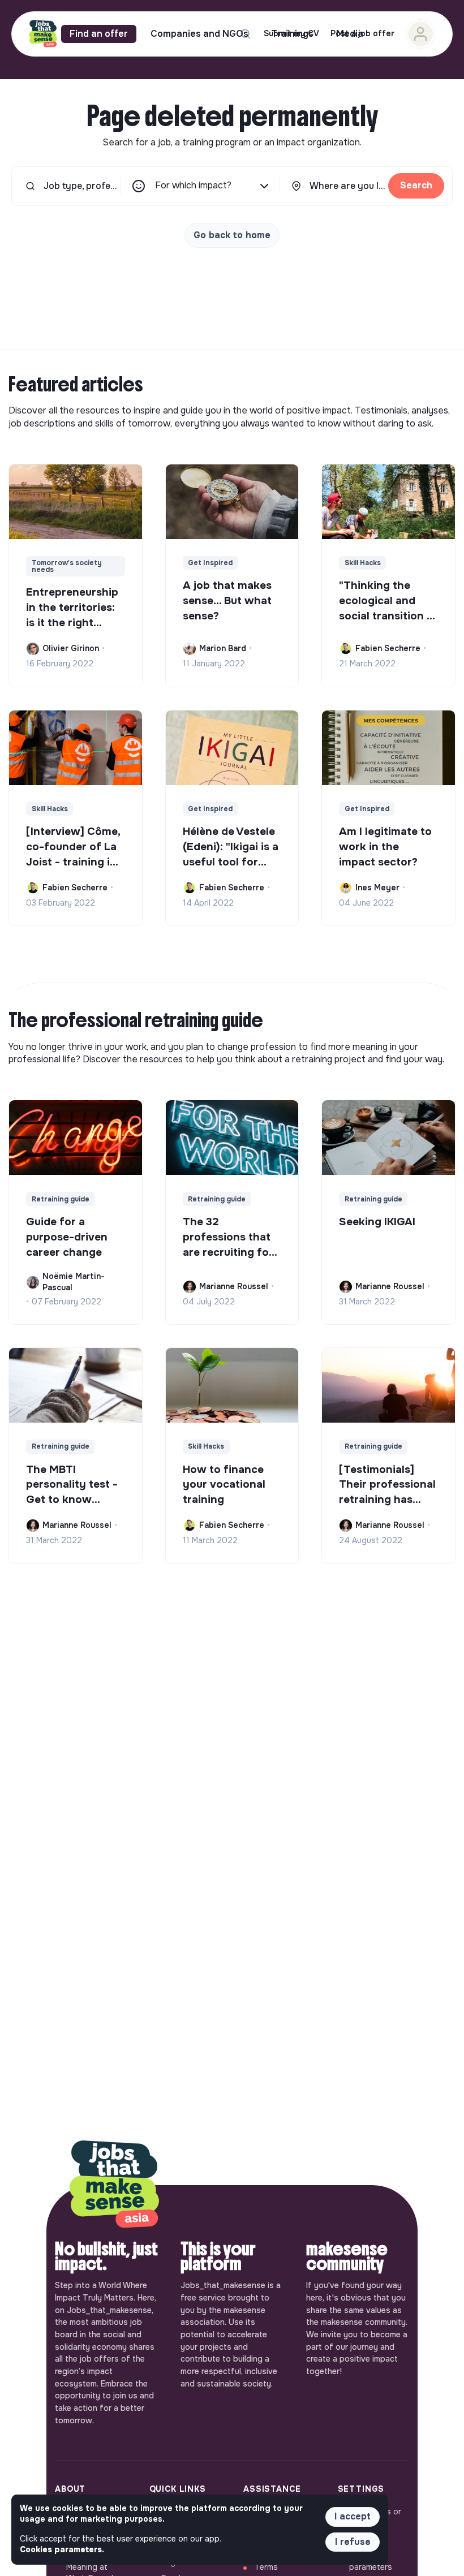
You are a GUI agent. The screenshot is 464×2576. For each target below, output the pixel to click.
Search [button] (416, 185)
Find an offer (99, 34)
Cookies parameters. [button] (62, 2549)
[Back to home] (114, 2185)
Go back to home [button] (232, 235)
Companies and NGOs (199, 34)
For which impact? (193, 185)
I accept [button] (353, 2516)
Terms (266, 2567)
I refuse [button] (353, 2542)
